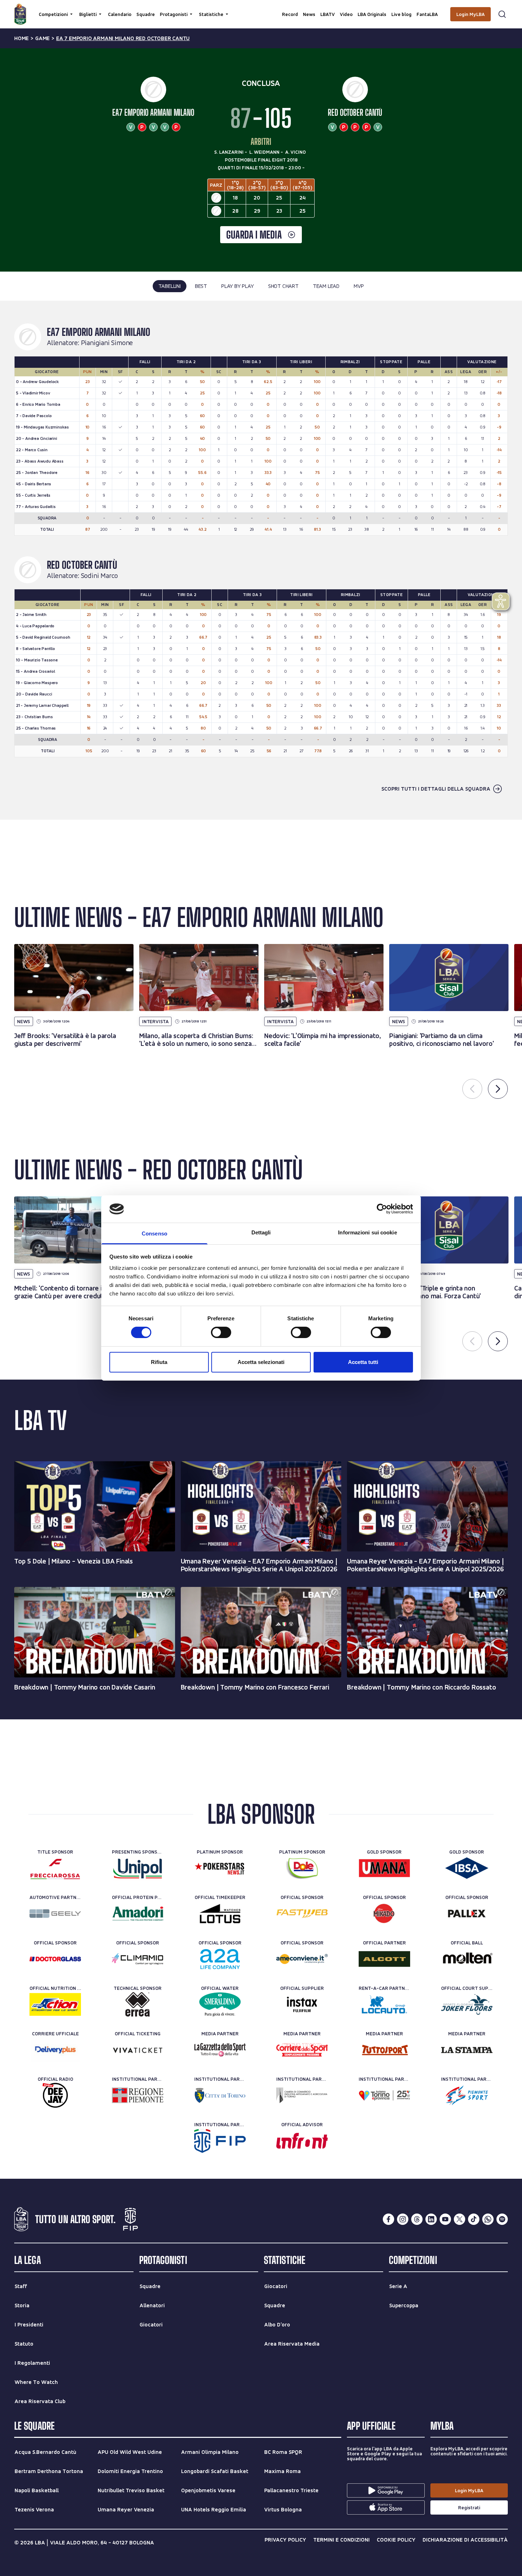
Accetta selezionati (261, 1362)
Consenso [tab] (154, 1234)
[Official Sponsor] (302, 1914)
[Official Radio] (55, 2095)
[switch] (221, 1332)
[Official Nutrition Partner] (55, 2004)
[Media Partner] (220, 2050)
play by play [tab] (238, 286)
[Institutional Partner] (138, 2095)
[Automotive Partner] (55, 1914)
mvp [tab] (359, 286)
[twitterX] (460, 2219)
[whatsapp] (488, 2219)
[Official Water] (220, 2004)
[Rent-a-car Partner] (384, 2004)
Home (21, 38)
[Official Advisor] (302, 2141)
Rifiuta (159, 1362)
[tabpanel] (261, 560)
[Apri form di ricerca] (502, 14)
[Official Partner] (384, 1959)
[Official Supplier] (302, 2004)
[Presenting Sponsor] (138, 1868)
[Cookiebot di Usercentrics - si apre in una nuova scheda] (382, 1209)
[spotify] (502, 2219)
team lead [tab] (326, 286)
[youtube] (445, 2219)
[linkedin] (431, 2219)
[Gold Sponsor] (384, 1868)
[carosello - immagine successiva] (498, 1089)
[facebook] (388, 2219)
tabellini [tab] (170, 286)
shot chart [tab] (283, 286)
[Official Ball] (467, 1959)
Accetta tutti (363, 1362)
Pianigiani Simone (107, 343)
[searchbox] (261, 9)
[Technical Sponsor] (138, 2004)
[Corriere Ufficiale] (55, 2050)
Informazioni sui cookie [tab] (367, 1232)
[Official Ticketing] (138, 2050)
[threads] (417, 2219)
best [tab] (201, 286)
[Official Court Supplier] (467, 2004)
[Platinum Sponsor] (220, 1868)
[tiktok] (474, 2219)
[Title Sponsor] (55, 1868)
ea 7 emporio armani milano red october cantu (123, 38)
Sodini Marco (100, 576)
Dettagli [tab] (261, 1232)
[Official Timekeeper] (220, 1914)
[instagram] (403, 2219)
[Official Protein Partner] (138, 1914)
